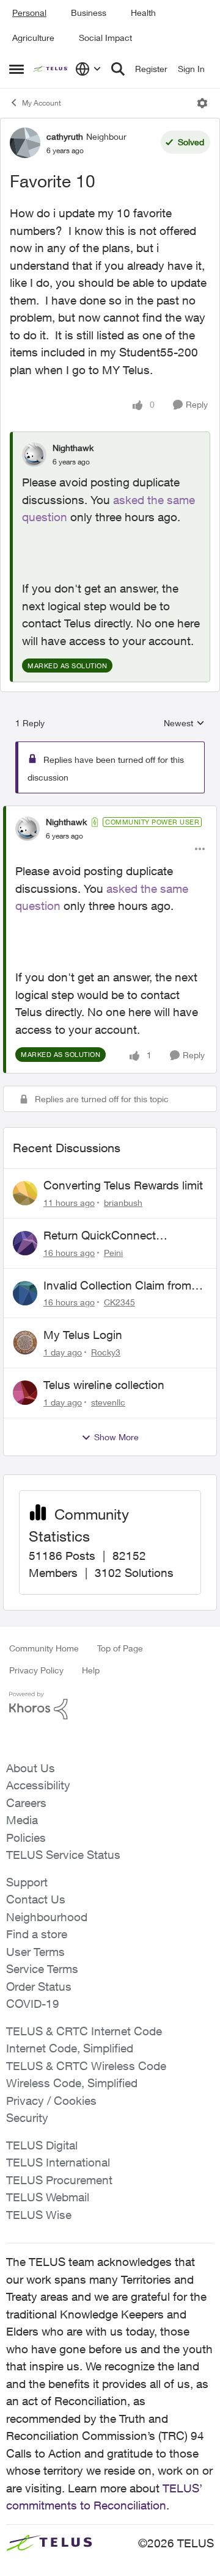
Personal (29, 13)
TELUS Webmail (48, 2197)
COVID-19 (33, 2004)
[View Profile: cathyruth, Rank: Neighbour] (25, 143)
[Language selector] (88, 69)
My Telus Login (83, 1335)
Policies (26, 1838)
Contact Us (36, 1899)
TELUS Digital (42, 2145)
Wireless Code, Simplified (72, 2083)
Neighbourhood (47, 1917)
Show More (116, 1437)
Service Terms (42, 1969)
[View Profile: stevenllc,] (25, 1393)
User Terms (35, 1952)
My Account (42, 103)
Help (91, 1670)
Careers (26, 1803)
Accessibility (38, 1785)
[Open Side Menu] (16, 69)
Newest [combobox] (184, 723)
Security (27, 2118)
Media (22, 1820)
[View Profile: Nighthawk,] (34, 455)
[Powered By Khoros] (110, 1706)
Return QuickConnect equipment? (100, 1236)
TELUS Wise (39, 2215)
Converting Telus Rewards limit (123, 1185)
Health (143, 13)
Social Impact (105, 38)
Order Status (39, 1986)
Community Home (44, 1648)
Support (27, 1882)
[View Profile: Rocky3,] (25, 1343)
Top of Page (120, 1648)
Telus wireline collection (104, 1385)
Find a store (37, 1934)
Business (89, 13)
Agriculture (33, 38)
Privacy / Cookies (51, 2101)
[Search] (118, 69)
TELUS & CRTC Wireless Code (86, 2066)
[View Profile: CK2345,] (25, 1293)
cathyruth (65, 136)
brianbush (123, 1203)
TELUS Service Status (63, 1855)
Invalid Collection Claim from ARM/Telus (117, 1286)
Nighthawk (73, 448)
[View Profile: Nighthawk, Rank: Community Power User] (28, 829)
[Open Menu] (202, 103)
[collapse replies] (110, 812)
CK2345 (119, 1302)
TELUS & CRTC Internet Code (84, 2031)
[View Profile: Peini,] (25, 1243)
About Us (31, 1768)
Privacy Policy (36, 1670)
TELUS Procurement (59, 2180)
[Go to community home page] (51, 69)
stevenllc (108, 1402)
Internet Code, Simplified (70, 2048)
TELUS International (58, 2162)
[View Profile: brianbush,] (25, 1193)
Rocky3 (106, 1352)
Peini (113, 1253)
